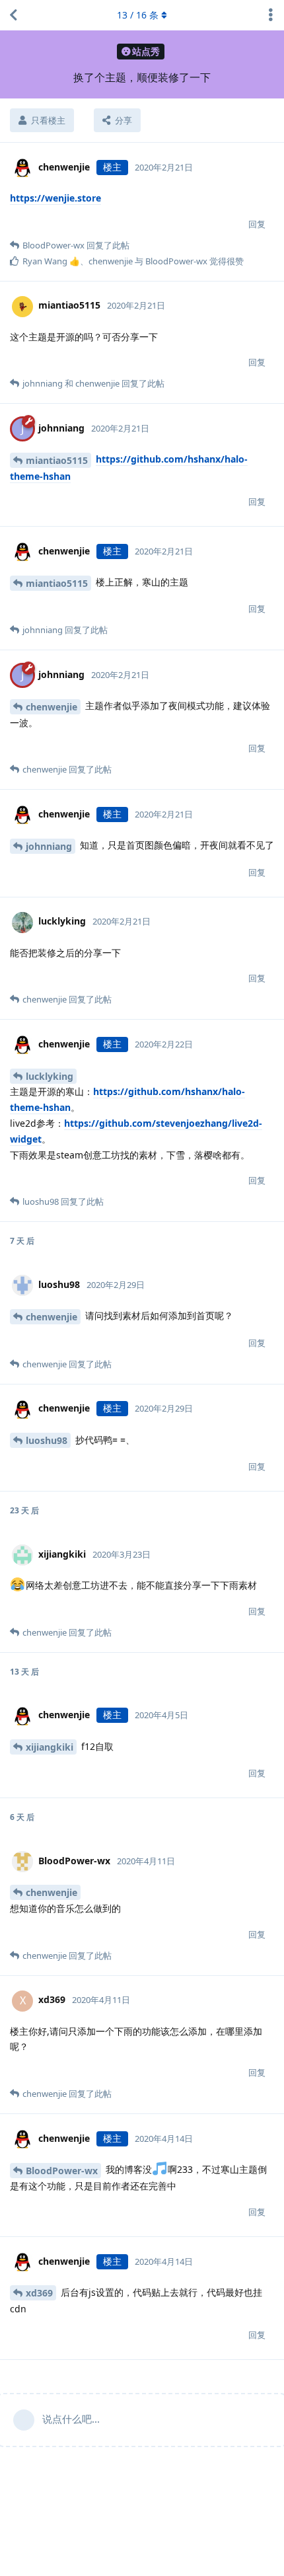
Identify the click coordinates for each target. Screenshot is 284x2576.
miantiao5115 (57, 460)
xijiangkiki (50, 1747)
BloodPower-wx (62, 2171)
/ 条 (138, 15)
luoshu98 (47, 1440)
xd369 (39, 2293)
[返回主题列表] (13, 15)
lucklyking (50, 1076)
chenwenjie (52, 707)
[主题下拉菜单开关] (271, 15)
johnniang (49, 846)
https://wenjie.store (55, 198)
